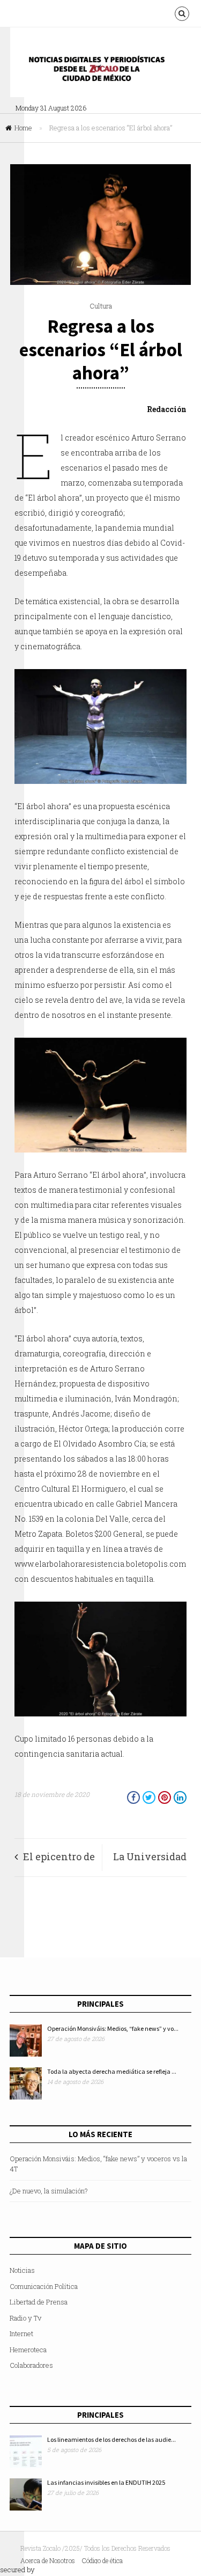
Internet (21, 2333)
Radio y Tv (25, 2318)
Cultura (101, 306)
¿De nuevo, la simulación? (49, 2191)
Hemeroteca (28, 2350)
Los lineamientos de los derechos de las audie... (111, 2439)
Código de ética (102, 2560)
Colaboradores (31, 2365)
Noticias (22, 2270)
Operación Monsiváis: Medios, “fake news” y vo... (113, 2028)
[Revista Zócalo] (104, 72)
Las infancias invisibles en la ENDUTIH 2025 (106, 2482)
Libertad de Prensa (39, 2302)
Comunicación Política (44, 2286)
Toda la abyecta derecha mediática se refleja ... (112, 2071)
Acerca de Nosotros (48, 2560)
